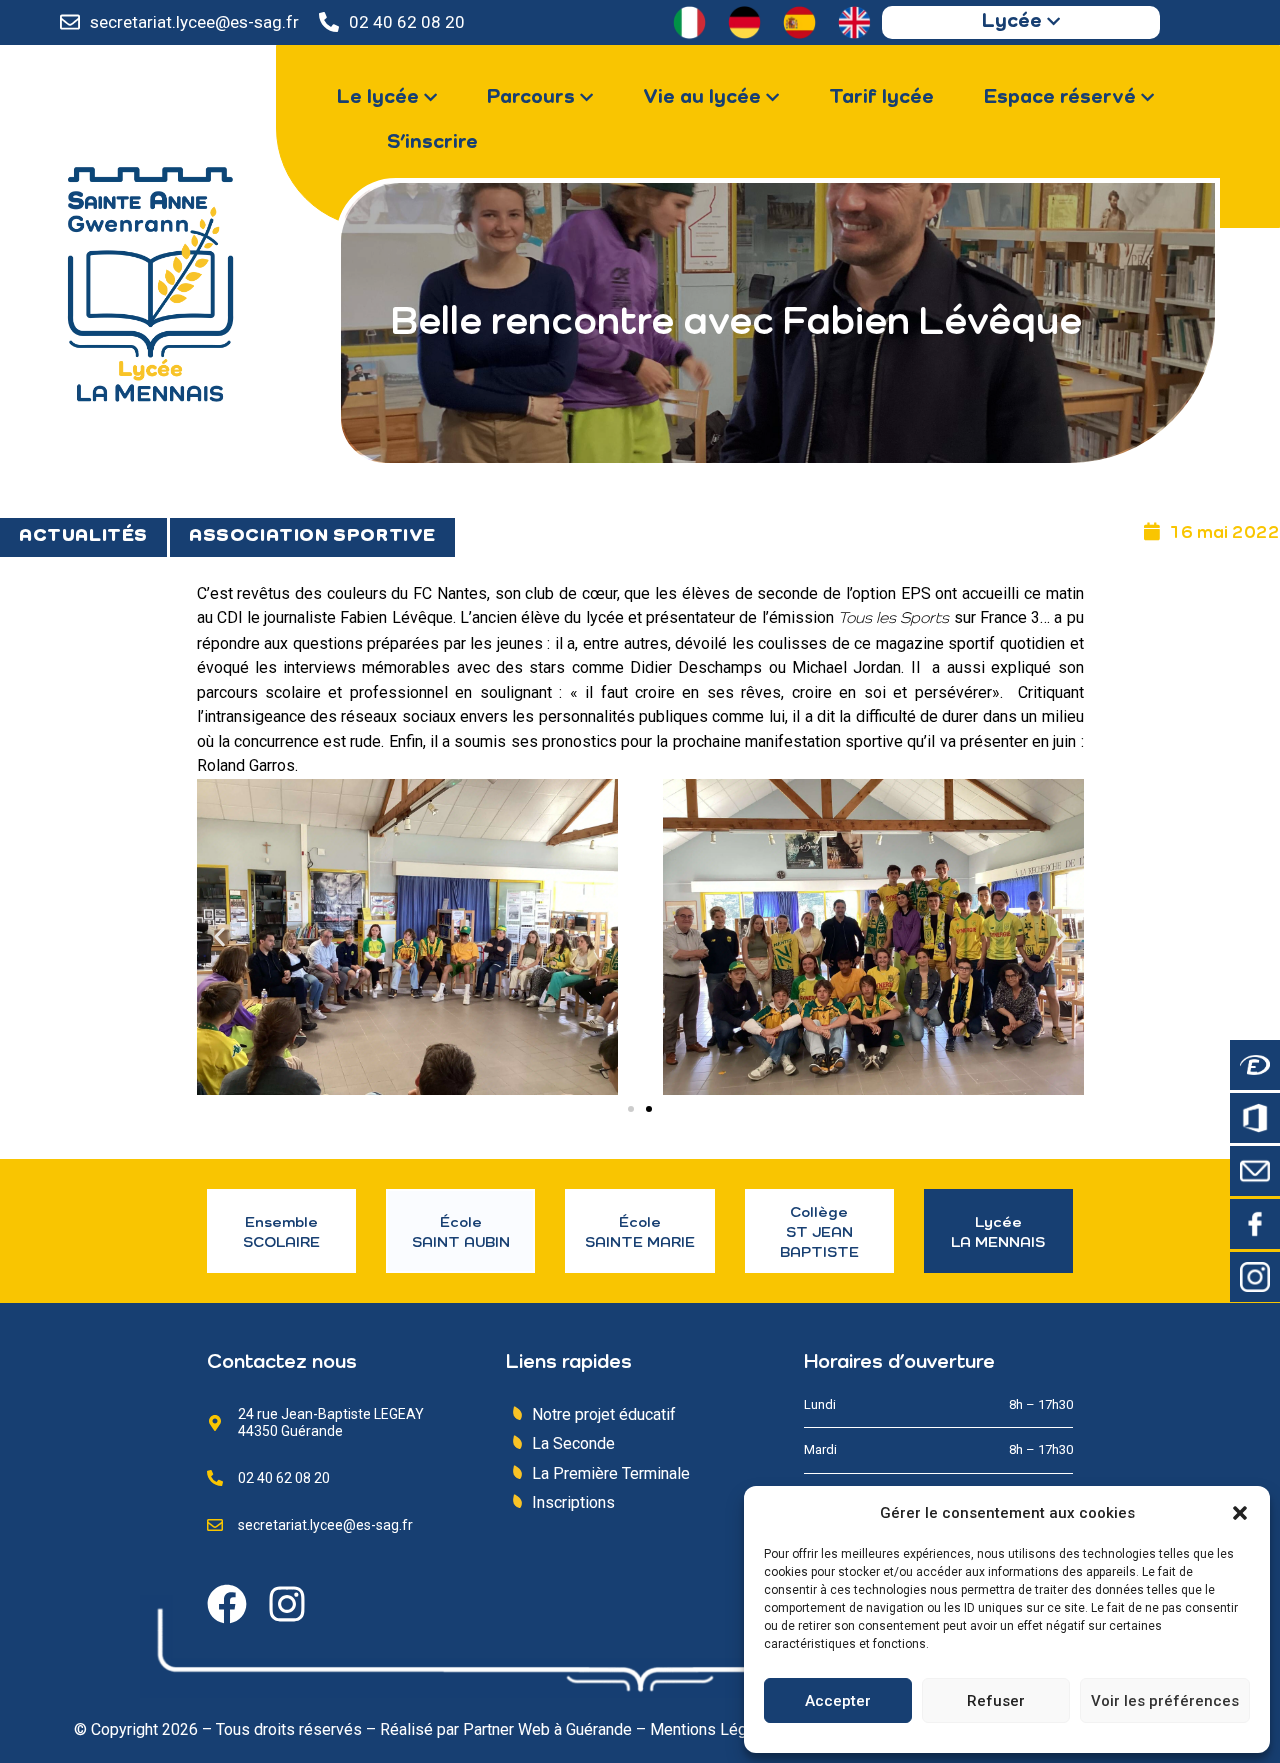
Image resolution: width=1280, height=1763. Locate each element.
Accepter (838, 1701)
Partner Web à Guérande (547, 1729)
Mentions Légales (713, 1729)
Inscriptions (573, 1502)
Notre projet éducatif (604, 1414)
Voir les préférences (1165, 1701)
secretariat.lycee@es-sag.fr (194, 22)
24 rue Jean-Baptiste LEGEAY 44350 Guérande (331, 1422)
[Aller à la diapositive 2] (649, 1109)
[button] (1240, 1513)
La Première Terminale (611, 1473)
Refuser (996, 1701)
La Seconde (573, 1443)
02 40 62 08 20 (407, 22)
